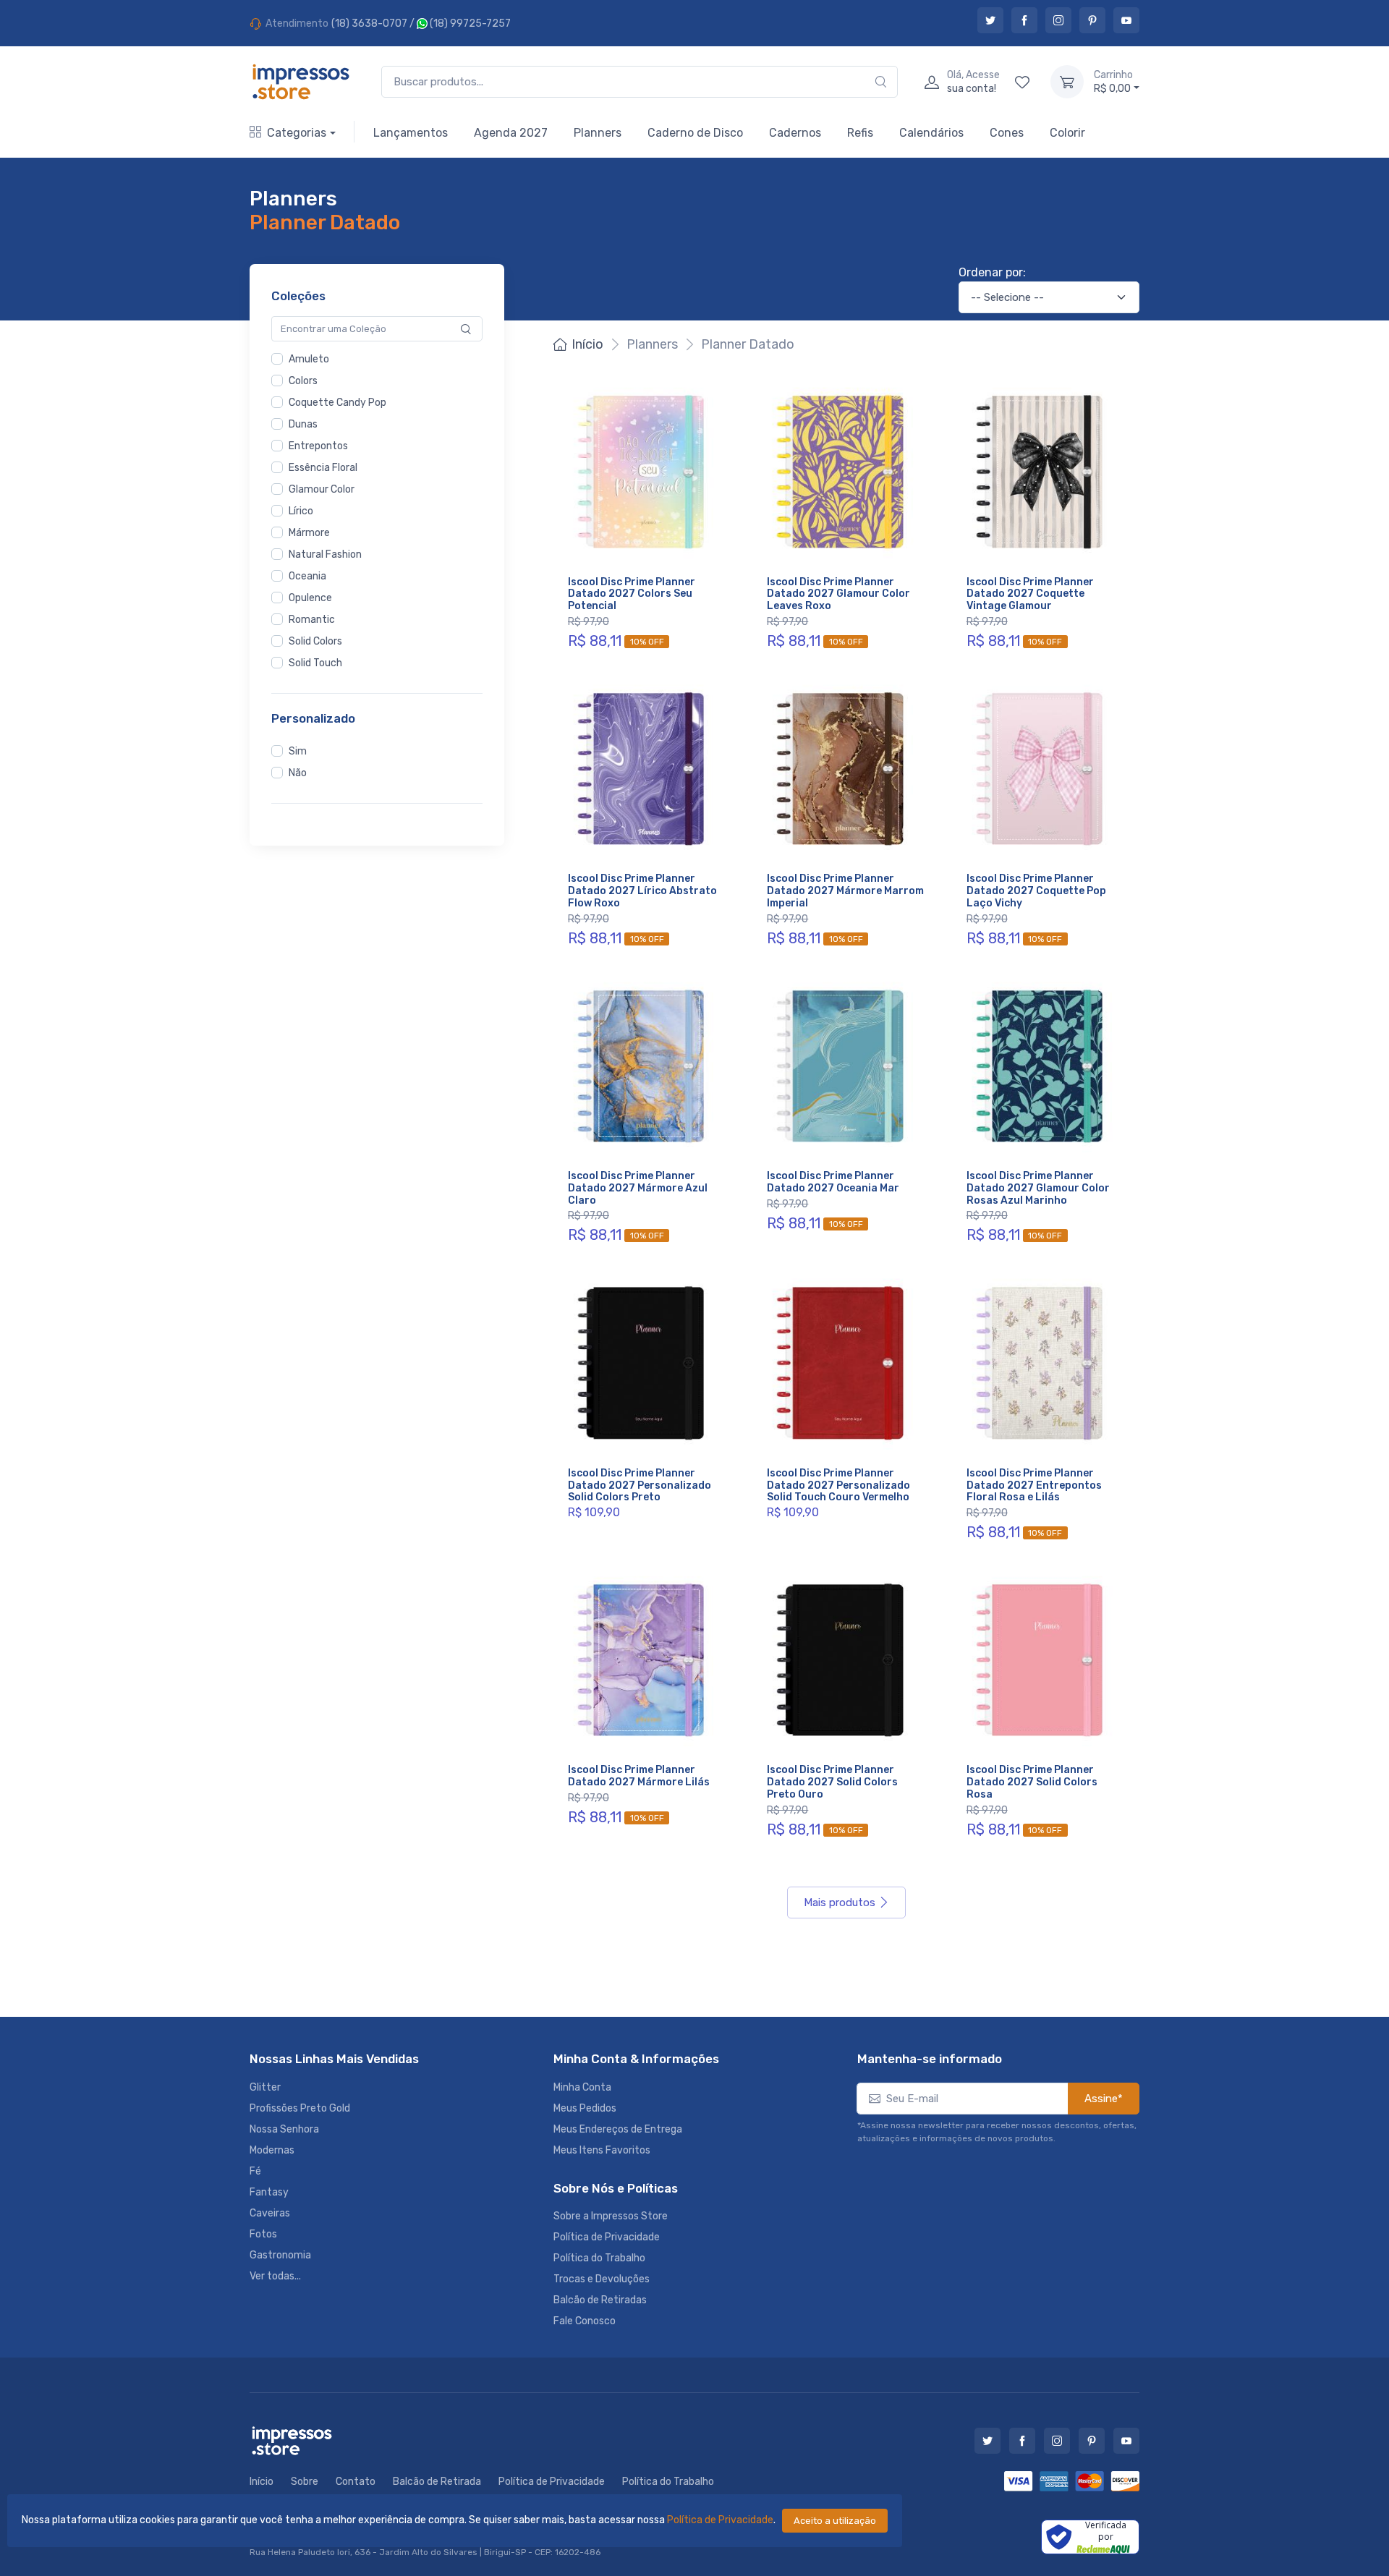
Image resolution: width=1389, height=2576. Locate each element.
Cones (1007, 133)
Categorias (297, 133)
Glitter (265, 2087)
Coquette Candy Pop (337, 403)
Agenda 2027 (511, 133)
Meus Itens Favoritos (602, 2150)
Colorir (1067, 133)
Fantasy (269, 2192)
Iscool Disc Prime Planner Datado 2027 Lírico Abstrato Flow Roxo (642, 891)
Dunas (303, 424)
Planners (598, 133)
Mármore (309, 533)
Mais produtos (840, 1903)
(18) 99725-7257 (469, 24)
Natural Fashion (325, 554)
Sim (298, 751)
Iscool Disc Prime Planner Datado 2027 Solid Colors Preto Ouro (832, 1782)
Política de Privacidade (720, 2520)
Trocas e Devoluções (602, 2279)
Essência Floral (323, 468)
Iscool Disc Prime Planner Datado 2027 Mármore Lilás (639, 1776)
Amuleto (309, 359)
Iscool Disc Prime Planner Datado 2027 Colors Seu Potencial (632, 594)
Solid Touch (315, 663)
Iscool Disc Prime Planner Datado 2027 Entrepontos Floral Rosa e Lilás (1034, 1485)
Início (587, 344)
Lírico (301, 511)
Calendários (931, 133)
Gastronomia (280, 2255)
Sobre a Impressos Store (611, 2216)
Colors (303, 381)
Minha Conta (582, 2087)
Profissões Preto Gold (300, 2108)
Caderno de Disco (695, 133)
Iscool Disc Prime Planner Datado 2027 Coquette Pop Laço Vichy (1036, 891)
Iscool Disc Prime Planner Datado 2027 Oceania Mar (833, 1182)
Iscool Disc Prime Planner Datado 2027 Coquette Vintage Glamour (1030, 594)
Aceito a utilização (835, 2521)
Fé (255, 2171)
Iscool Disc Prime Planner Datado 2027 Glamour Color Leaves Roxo (838, 594)
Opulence (310, 598)
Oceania (307, 576)
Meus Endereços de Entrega (618, 2129)
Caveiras (270, 2213)
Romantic (312, 620)
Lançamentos (411, 133)
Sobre (305, 2482)
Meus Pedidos (585, 2108)
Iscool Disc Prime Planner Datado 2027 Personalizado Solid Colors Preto (640, 1485)
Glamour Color (322, 489)
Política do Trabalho (599, 2258)
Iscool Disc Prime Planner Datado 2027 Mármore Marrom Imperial (845, 891)
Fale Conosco (585, 2321)
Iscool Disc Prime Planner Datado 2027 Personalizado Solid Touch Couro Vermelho (838, 1485)
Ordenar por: (992, 272)
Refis (860, 133)
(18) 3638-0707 (369, 24)
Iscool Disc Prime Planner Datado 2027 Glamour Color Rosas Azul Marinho (1038, 1188)
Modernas (272, 2150)
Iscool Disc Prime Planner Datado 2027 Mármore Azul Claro (638, 1188)
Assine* (1104, 2099)
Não (298, 773)
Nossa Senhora (284, 2129)
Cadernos (795, 133)
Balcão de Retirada (437, 2482)
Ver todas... (275, 2276)
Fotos (263, 2234)
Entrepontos (318, 446)
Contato (356, 2482)
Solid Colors (315, 641)
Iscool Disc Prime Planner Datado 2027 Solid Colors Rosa (1032, 1782)
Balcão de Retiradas (600, 2300)
